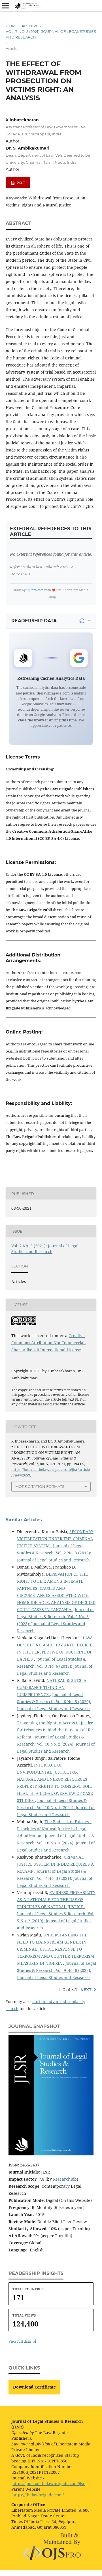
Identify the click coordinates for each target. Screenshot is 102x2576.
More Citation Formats (40, 1486)
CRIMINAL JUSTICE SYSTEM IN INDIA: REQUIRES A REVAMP (55, 1864)
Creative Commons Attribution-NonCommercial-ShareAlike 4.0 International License (48, 1343)
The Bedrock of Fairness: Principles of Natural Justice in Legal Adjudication (54, 1829)
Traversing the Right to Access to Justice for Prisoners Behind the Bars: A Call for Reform (55, 1730)
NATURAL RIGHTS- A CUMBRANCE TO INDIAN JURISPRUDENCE (52, 1687)
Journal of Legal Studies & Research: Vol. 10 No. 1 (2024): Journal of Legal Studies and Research (56, 1807)
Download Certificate (34, 2387)
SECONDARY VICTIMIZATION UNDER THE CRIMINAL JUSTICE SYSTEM (55, 1539)
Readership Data (34, 621)
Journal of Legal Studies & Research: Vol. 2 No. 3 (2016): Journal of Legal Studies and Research (54, 1553)
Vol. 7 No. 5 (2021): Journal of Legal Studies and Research (51, 34)
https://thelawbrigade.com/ (38, 2495)
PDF (20, 183)
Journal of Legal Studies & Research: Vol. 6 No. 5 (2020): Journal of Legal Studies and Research (54, 1702)
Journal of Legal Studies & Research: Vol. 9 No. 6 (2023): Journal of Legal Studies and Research (57, 1970)
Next (86, 1990)
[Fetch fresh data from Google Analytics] (82, 621)
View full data (20, 2341)
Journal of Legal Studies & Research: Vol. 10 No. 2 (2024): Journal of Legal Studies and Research (56, 1744)
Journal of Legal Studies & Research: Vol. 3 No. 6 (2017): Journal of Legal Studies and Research (55, 1666)
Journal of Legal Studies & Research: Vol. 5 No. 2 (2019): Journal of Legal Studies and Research (56, 1921)
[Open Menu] (6, 6)
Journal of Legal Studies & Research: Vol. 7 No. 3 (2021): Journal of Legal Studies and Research (55, 1878)
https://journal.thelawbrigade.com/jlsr (49, 2484)
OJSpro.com (35, 590)
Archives (31, 26)
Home (12, 26)
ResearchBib (65, 2179)
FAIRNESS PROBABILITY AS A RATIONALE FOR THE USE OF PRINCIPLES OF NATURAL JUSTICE (56, 1899)
